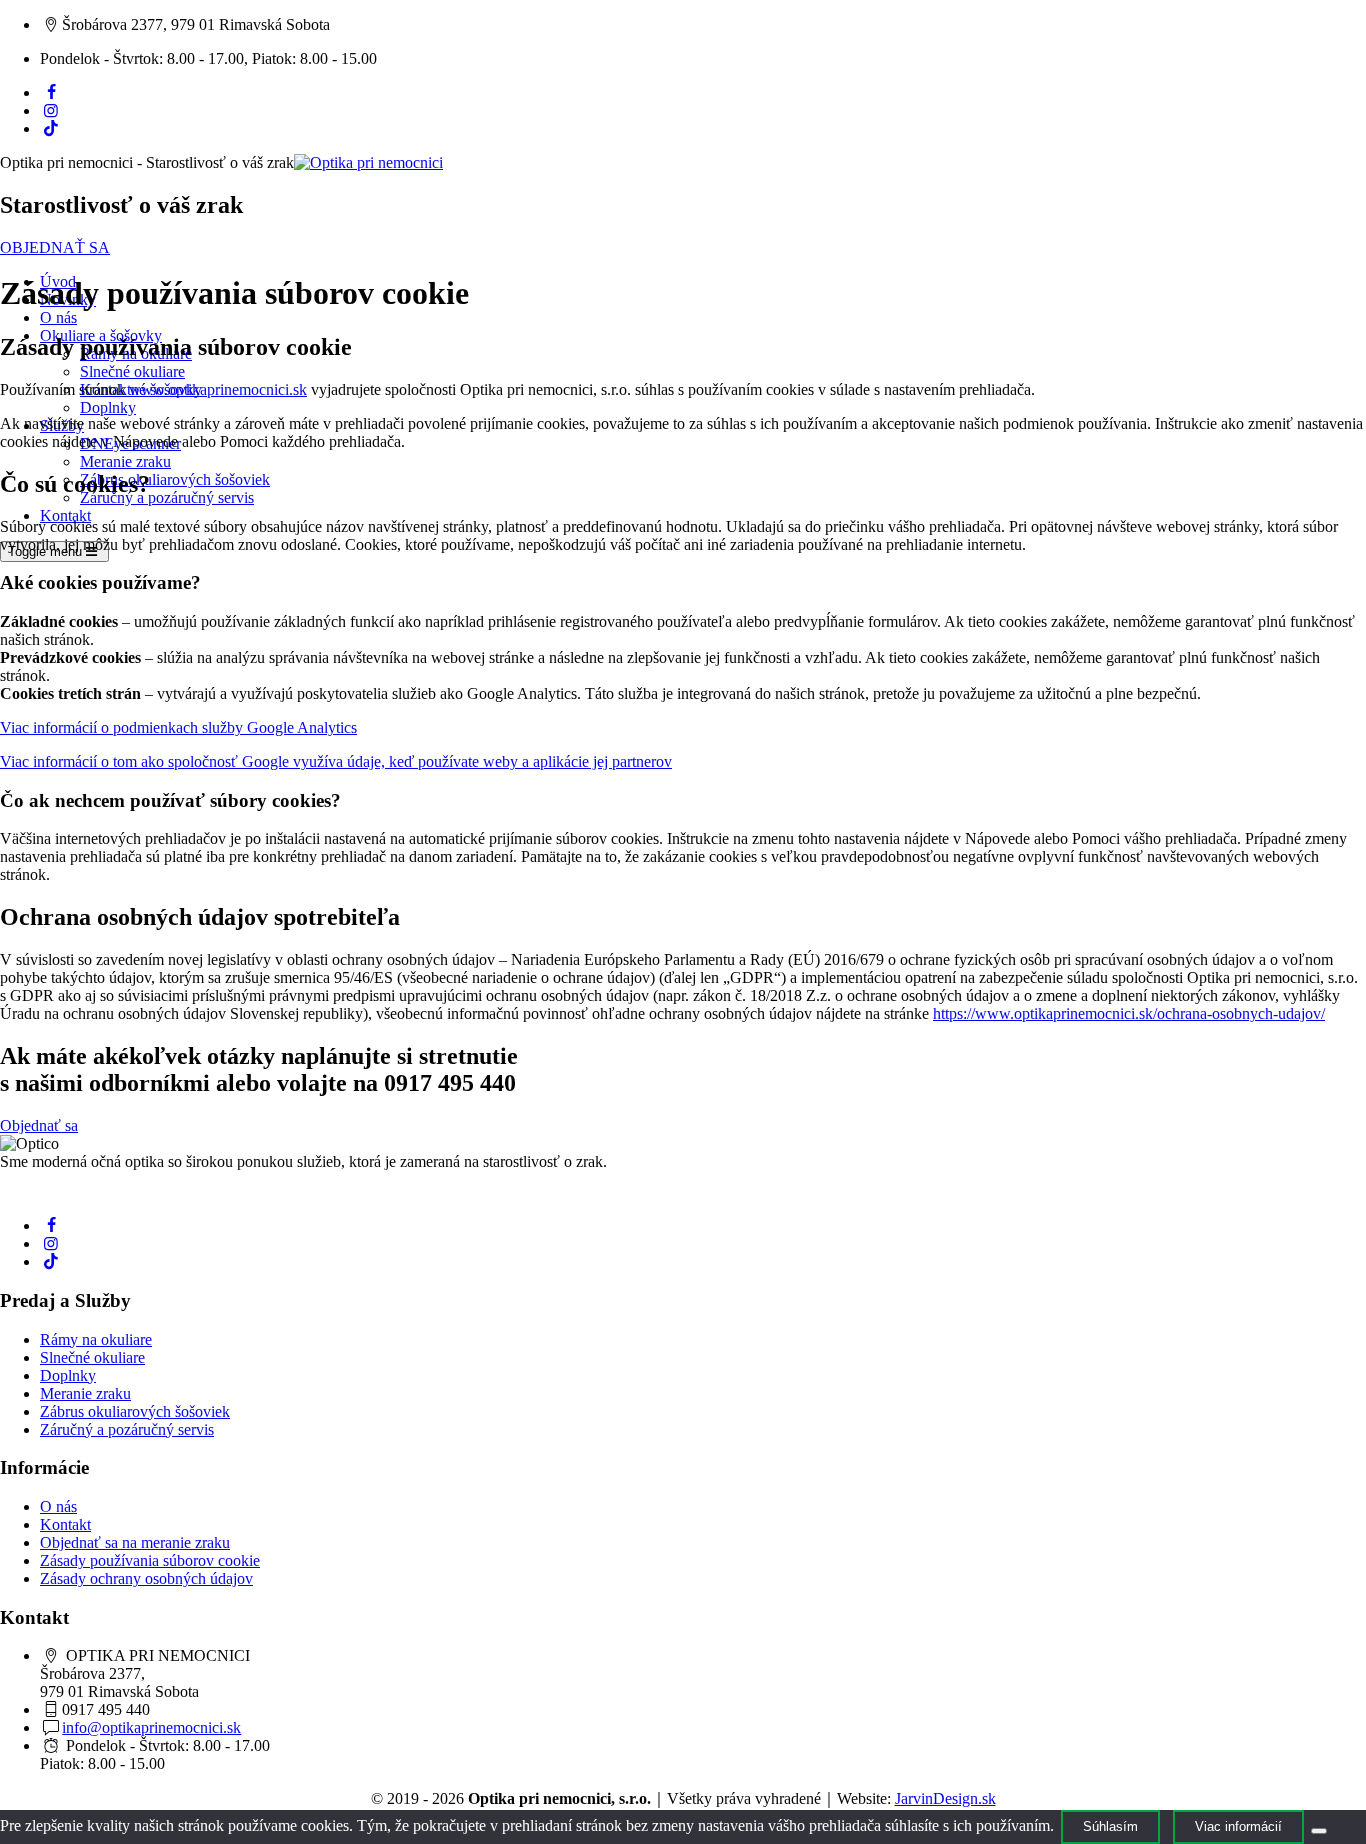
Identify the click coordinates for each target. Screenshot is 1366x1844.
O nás (58, 317)
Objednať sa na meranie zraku (135, 1542)
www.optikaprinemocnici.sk (218, 389)
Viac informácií (1238, 1826)
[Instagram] (51, 110)
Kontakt (65, 515)
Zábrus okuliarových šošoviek (175, 479)
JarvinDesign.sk (945, 1798)
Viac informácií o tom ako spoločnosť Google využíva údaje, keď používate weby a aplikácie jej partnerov (336, 761)
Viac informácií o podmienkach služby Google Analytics (178, 727)
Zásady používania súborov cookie (150, 1560)
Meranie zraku (125, 461)
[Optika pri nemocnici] (368, 162)
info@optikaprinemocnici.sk (151, 1727)
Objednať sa (39, 1125)
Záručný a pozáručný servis (167, 497)
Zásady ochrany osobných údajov (146, 1578)
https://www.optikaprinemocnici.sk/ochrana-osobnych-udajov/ (1129, 1013)
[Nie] (1319, 1831)
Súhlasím (1110, 1826)
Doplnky (108, 407)
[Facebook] (51, 92)
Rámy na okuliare (96, 1339)
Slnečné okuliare (132, 371)
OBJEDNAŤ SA (55, 247)
